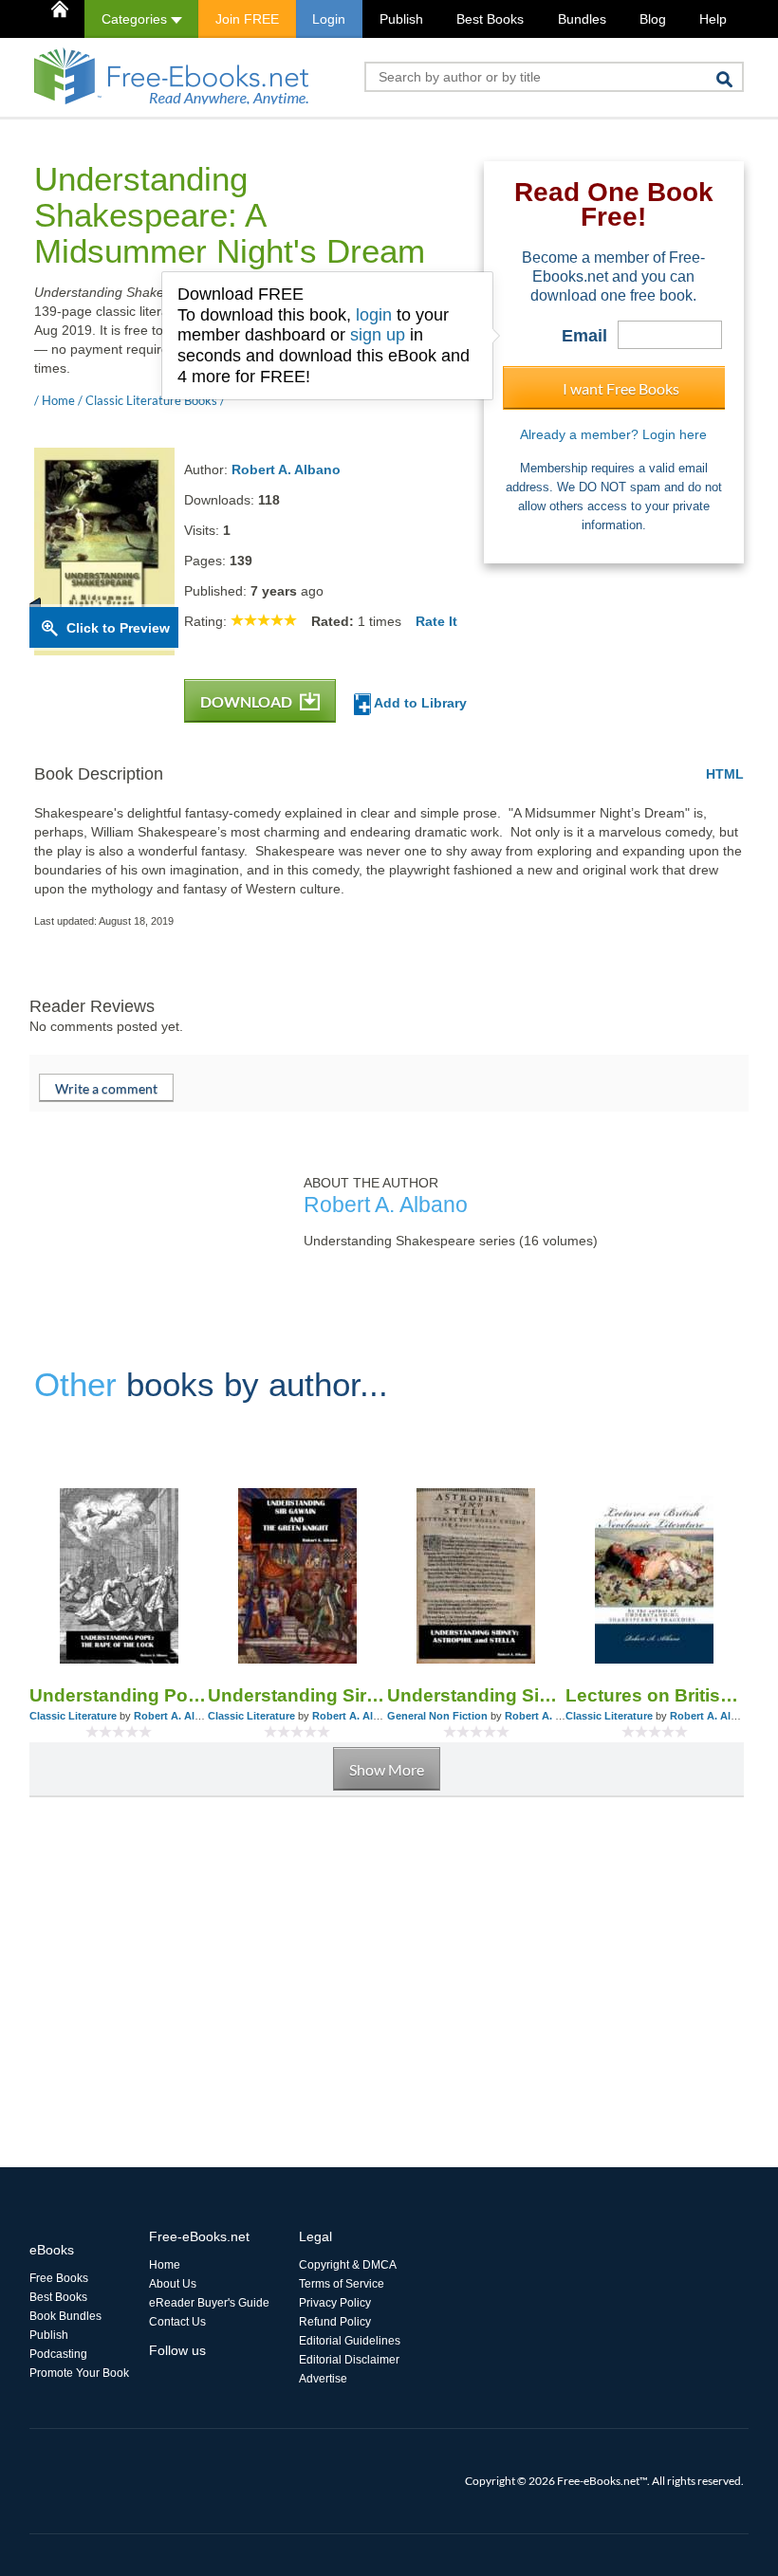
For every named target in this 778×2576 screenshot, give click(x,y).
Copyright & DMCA (348, 2265)
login (374, 315)
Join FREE (247, 19)
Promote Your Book (79, 2373)
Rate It (436, 621)
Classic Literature (73, 1716)
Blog (653, 19)
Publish (401, 19)
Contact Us (177, 2322)
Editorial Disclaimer (349, 2360)
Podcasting (58, 2354)
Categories (136, 19)
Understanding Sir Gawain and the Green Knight (297, 1695)
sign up (378, 335)
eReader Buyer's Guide (209, 2303)
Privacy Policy (335, 2303)
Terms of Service (342, 2284)
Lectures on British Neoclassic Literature (655, 1695)
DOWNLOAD (248, 701)
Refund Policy (335, 2322)
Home (165, 2265)
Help (713, 19)
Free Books (59, 2278)
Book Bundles (65, 2316)
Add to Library (419, 703)
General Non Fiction (437, 1716)
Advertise (323, 2379)
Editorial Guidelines (350, 2341)
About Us (173, 2284)
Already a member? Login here (613, 434)
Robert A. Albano (286, 469)
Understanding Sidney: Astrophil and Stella (476, 1695)
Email (584, 336)
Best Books (490, 19)
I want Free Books (621, 388)
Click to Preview (118, 628)
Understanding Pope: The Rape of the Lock (119, 1695)
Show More (387, 1769)
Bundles (582, 19)
